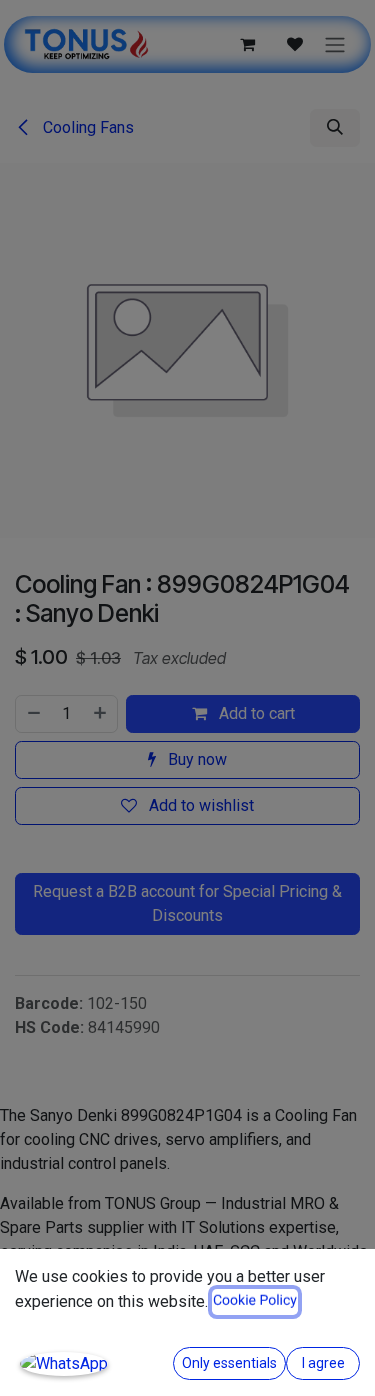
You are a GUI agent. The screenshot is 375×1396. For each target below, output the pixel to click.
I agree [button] (323, 1363)
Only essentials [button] (229, 1363)
